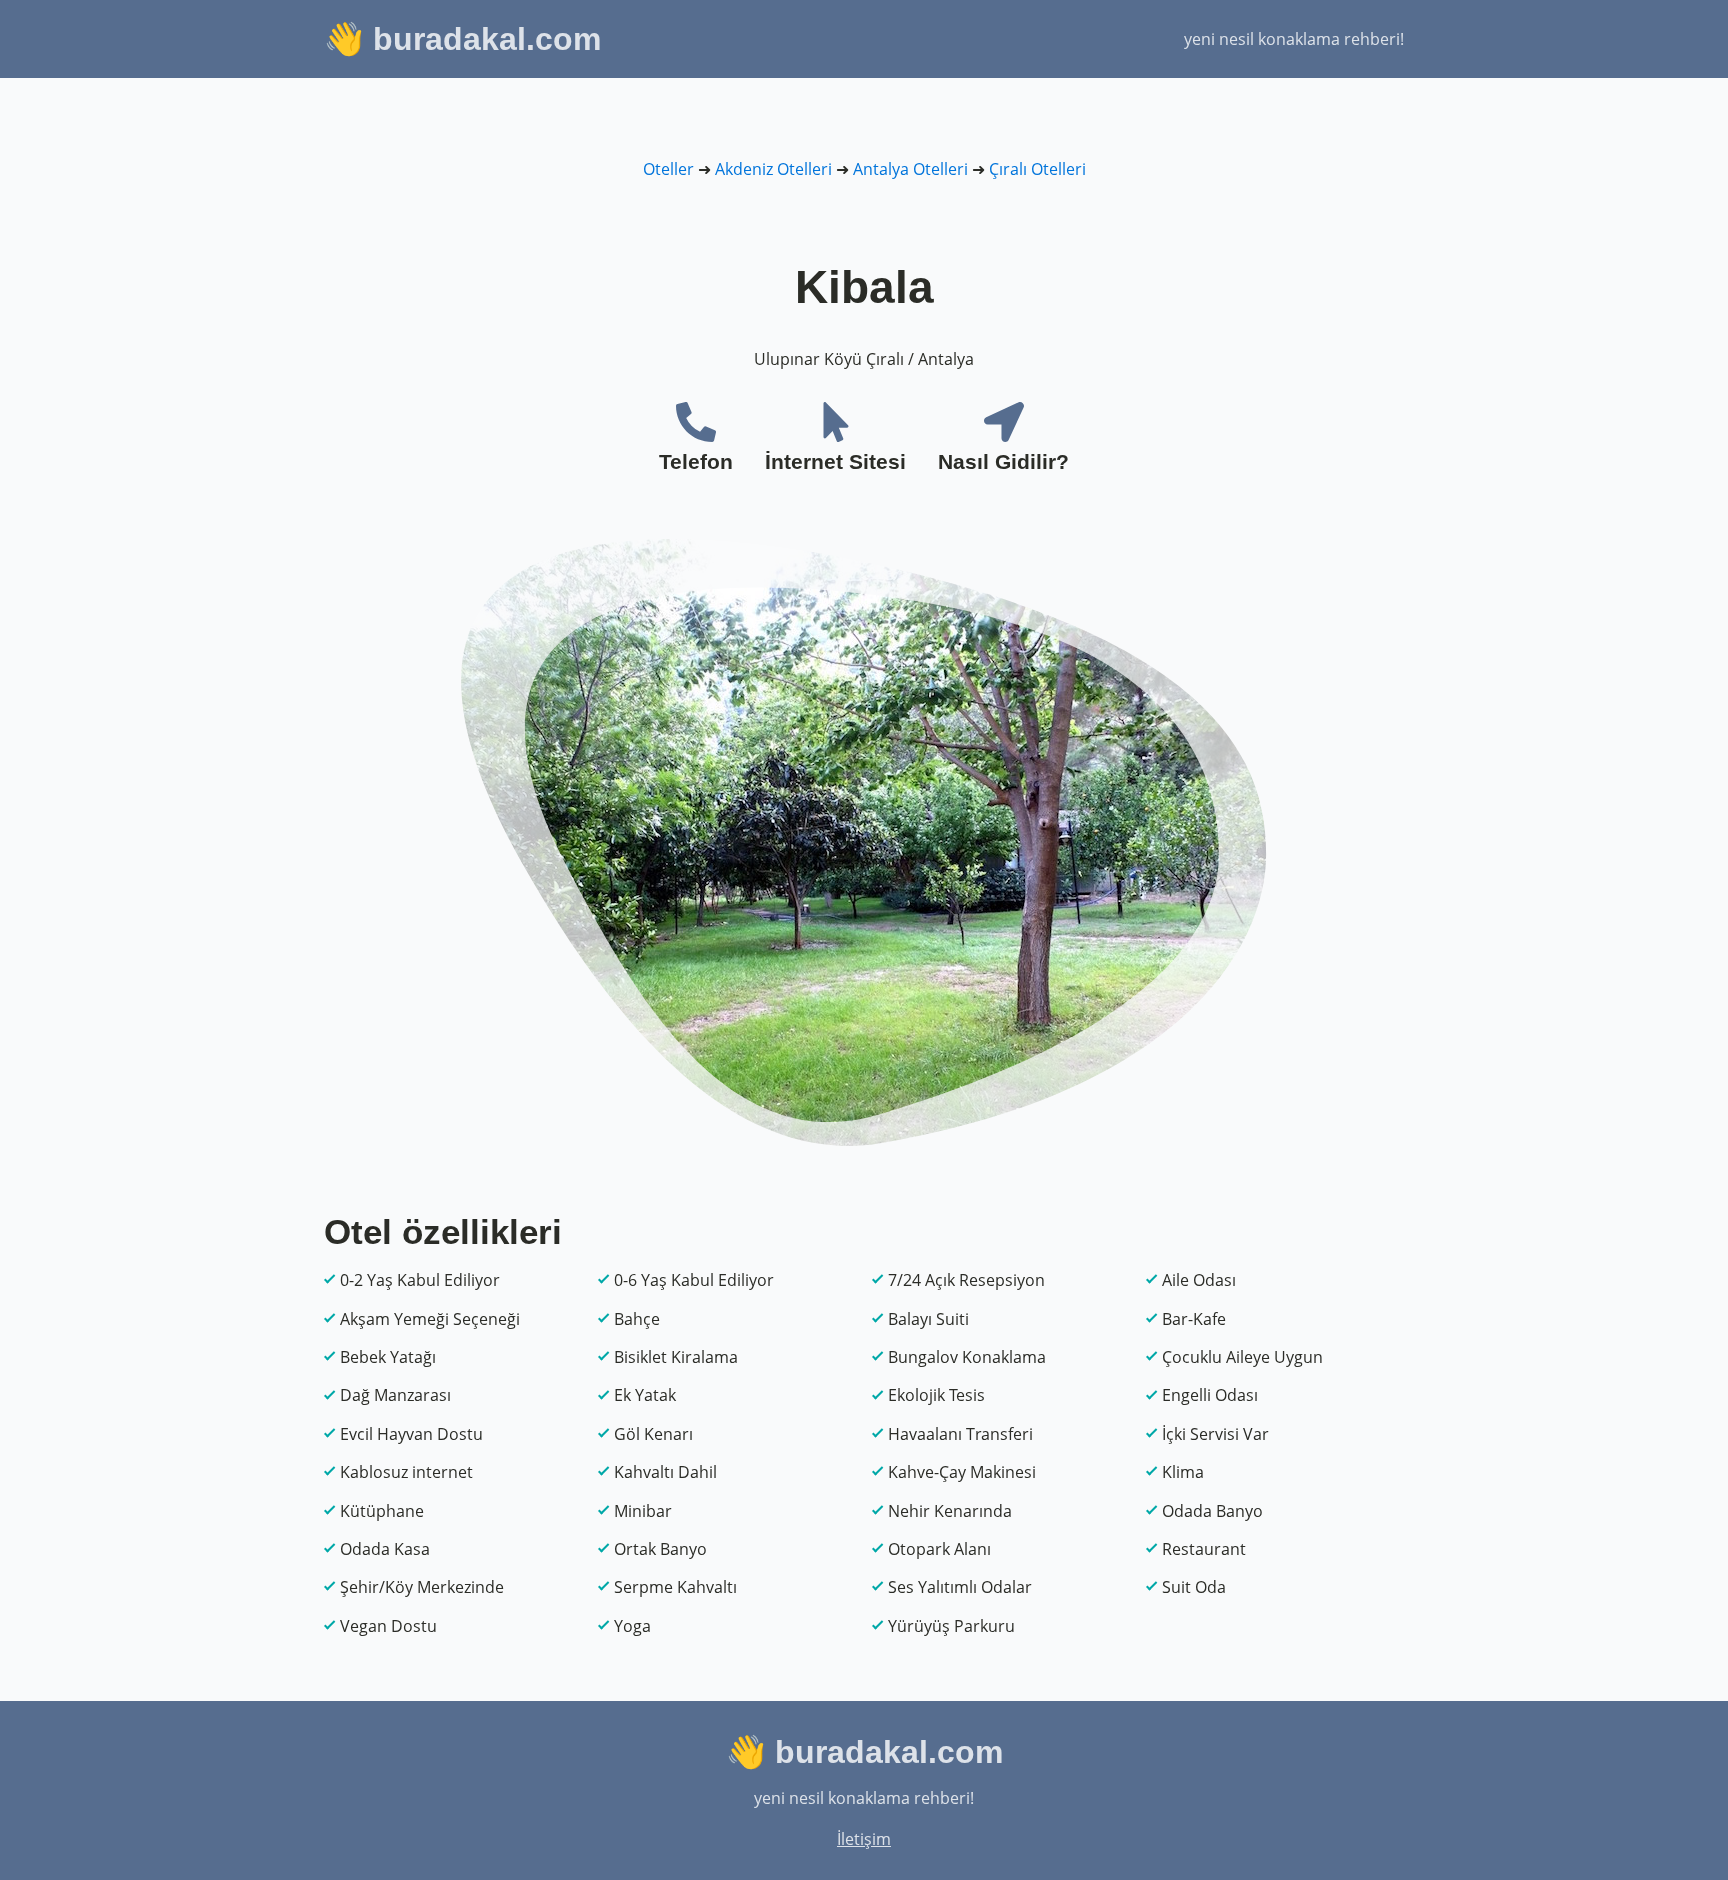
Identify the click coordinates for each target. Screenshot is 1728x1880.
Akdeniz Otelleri (773, 169)
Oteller (668, 169)
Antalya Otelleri (910, 169)
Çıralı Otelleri (1037, 169)
